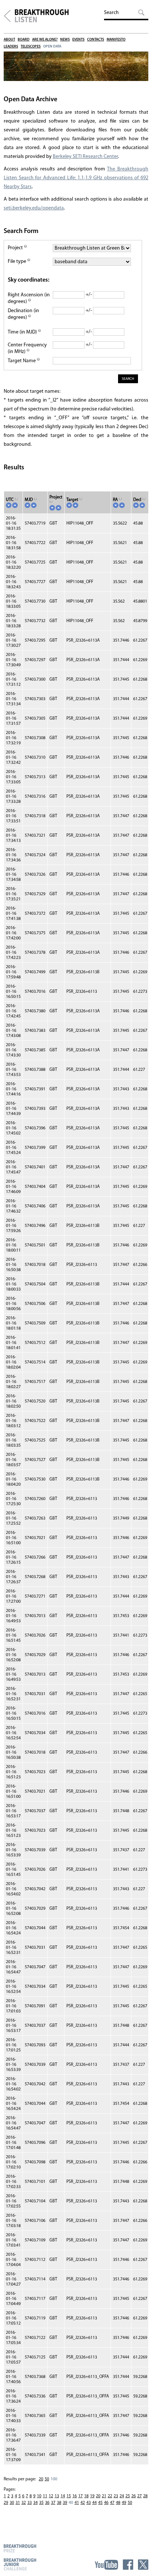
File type (18, 262)
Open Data (52, 47)
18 (86, 2496)
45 (100, 2503)
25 (128, 2496)
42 (83, 2503)
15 (69, 2496)
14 (63, 2496)
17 (80, 2496)
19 (92, 2496)
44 (94, 2503)
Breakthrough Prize (20, 2548)
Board (24, 40)
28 (145, 2496)
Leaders (11, 47)
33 (30, 2503)
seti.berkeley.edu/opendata (34, 208)
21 (104, 2496)
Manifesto (116, 40)
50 (47, 2479)
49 (124, 2503)
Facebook (128, 2565)
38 (59, 2503)
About (9, 40)
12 (51, 2496)
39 (65, 2503)
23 (116, 2496)
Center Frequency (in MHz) (27, 348)
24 (122, 2496)
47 (112, 2503)
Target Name (22, 361)
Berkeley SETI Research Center (85, 157)
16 (75, 2496)
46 (106, 2503)
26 (134, 2496)
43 (89, 2503)
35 (41, 2503)
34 (35, 2503)
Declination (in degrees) (23, 314)
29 (6, 2503)
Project (16, 248)
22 (110, 2496)
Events (78, 40)
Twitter (143, 2565)
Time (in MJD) (23, 332)
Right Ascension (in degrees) (29, 298)
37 (53, 2503)
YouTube (106, 2565)
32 (24, 2503)
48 (118, 2503)
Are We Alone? (45, 40)
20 (41, 2479)
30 (12, 2503)
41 (77, 2503)
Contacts (96, 40)
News (65, 40)
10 (39, 2496)
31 (18, 2503)
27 (139, 2496)
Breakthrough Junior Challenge (20, 2564)
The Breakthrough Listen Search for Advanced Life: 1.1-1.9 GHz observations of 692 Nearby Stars (76, 178)
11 (45, 2496)
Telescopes (31, 47)
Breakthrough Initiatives (7, 16)
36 (47, 2503)
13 (57, 2496)
